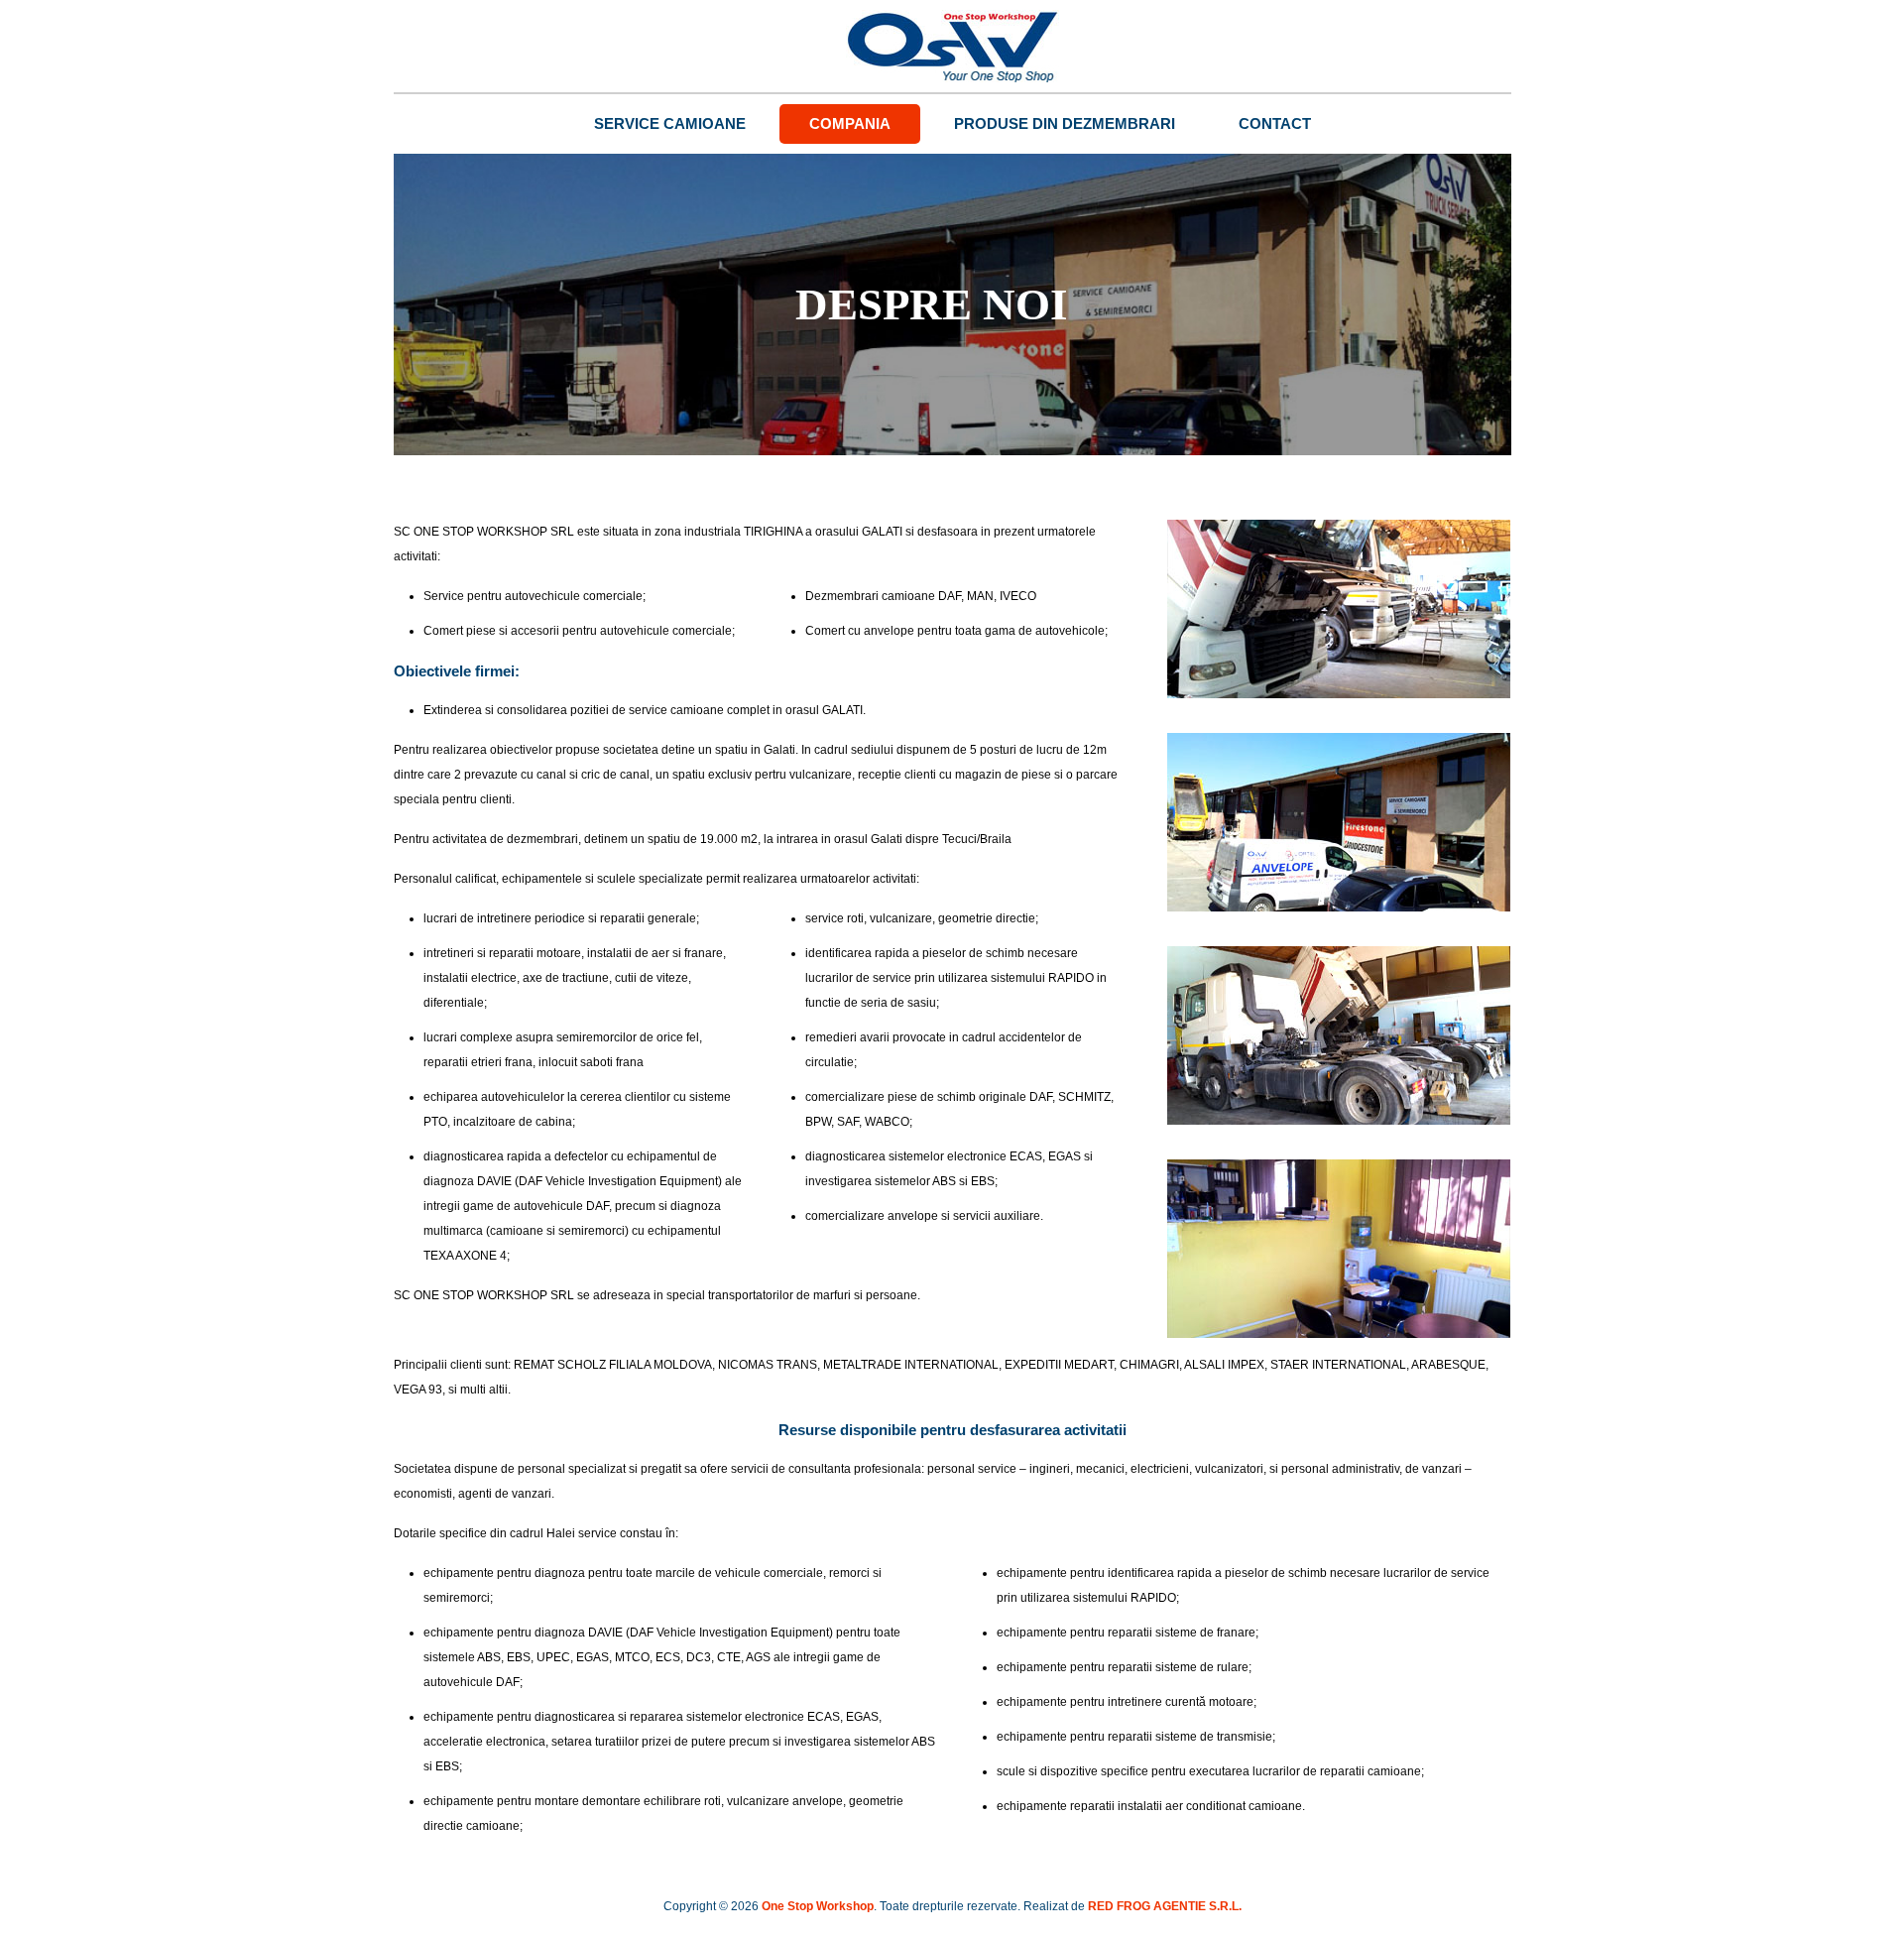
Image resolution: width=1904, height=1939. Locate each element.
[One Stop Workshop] (952, 46)
